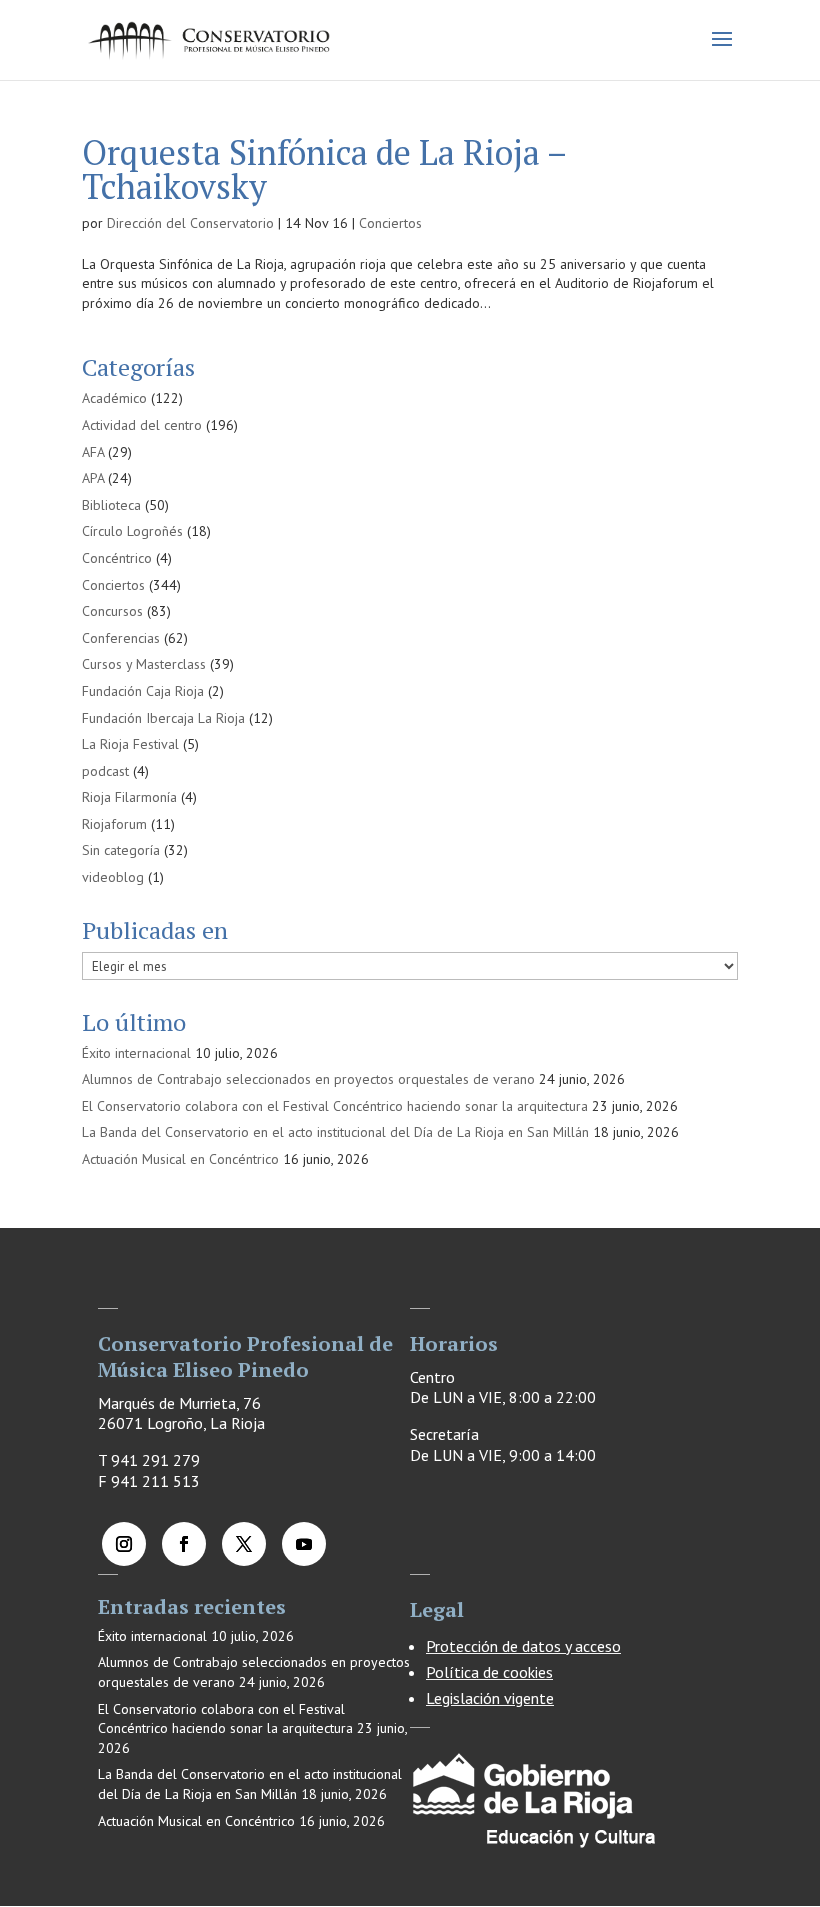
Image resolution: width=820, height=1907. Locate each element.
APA (93, 478)
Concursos (112, 611)
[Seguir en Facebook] (184, 1544)
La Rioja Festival (130, 744)
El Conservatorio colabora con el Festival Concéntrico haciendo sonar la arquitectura (335, 1106)
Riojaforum (114, 824)
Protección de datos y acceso (523, 1646)
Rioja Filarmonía (129, 797)
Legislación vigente (490, 1698)
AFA (93, 452)
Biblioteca (111, 505)
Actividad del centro (142, 425)
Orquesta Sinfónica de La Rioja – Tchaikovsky (324, 169)
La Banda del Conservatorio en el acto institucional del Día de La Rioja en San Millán (335, 1132)
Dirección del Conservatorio (190, 223)
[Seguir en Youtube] (304, 1544)
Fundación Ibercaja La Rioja (163, 718)
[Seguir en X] (244, 1544)
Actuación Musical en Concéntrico (180, 1159)
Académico (114, 398)
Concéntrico (117, 558)
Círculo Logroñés (132, 531)
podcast (105, 771)
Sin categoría (121, 850)
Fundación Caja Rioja (143, 691)
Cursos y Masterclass (144, 664)
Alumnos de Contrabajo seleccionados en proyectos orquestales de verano (308, 1079)
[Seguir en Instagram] (124, 1544)
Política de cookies (489, 1672)
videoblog (113, 877)
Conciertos (390, 223)
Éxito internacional (136, 1053)
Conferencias (121, 638)
